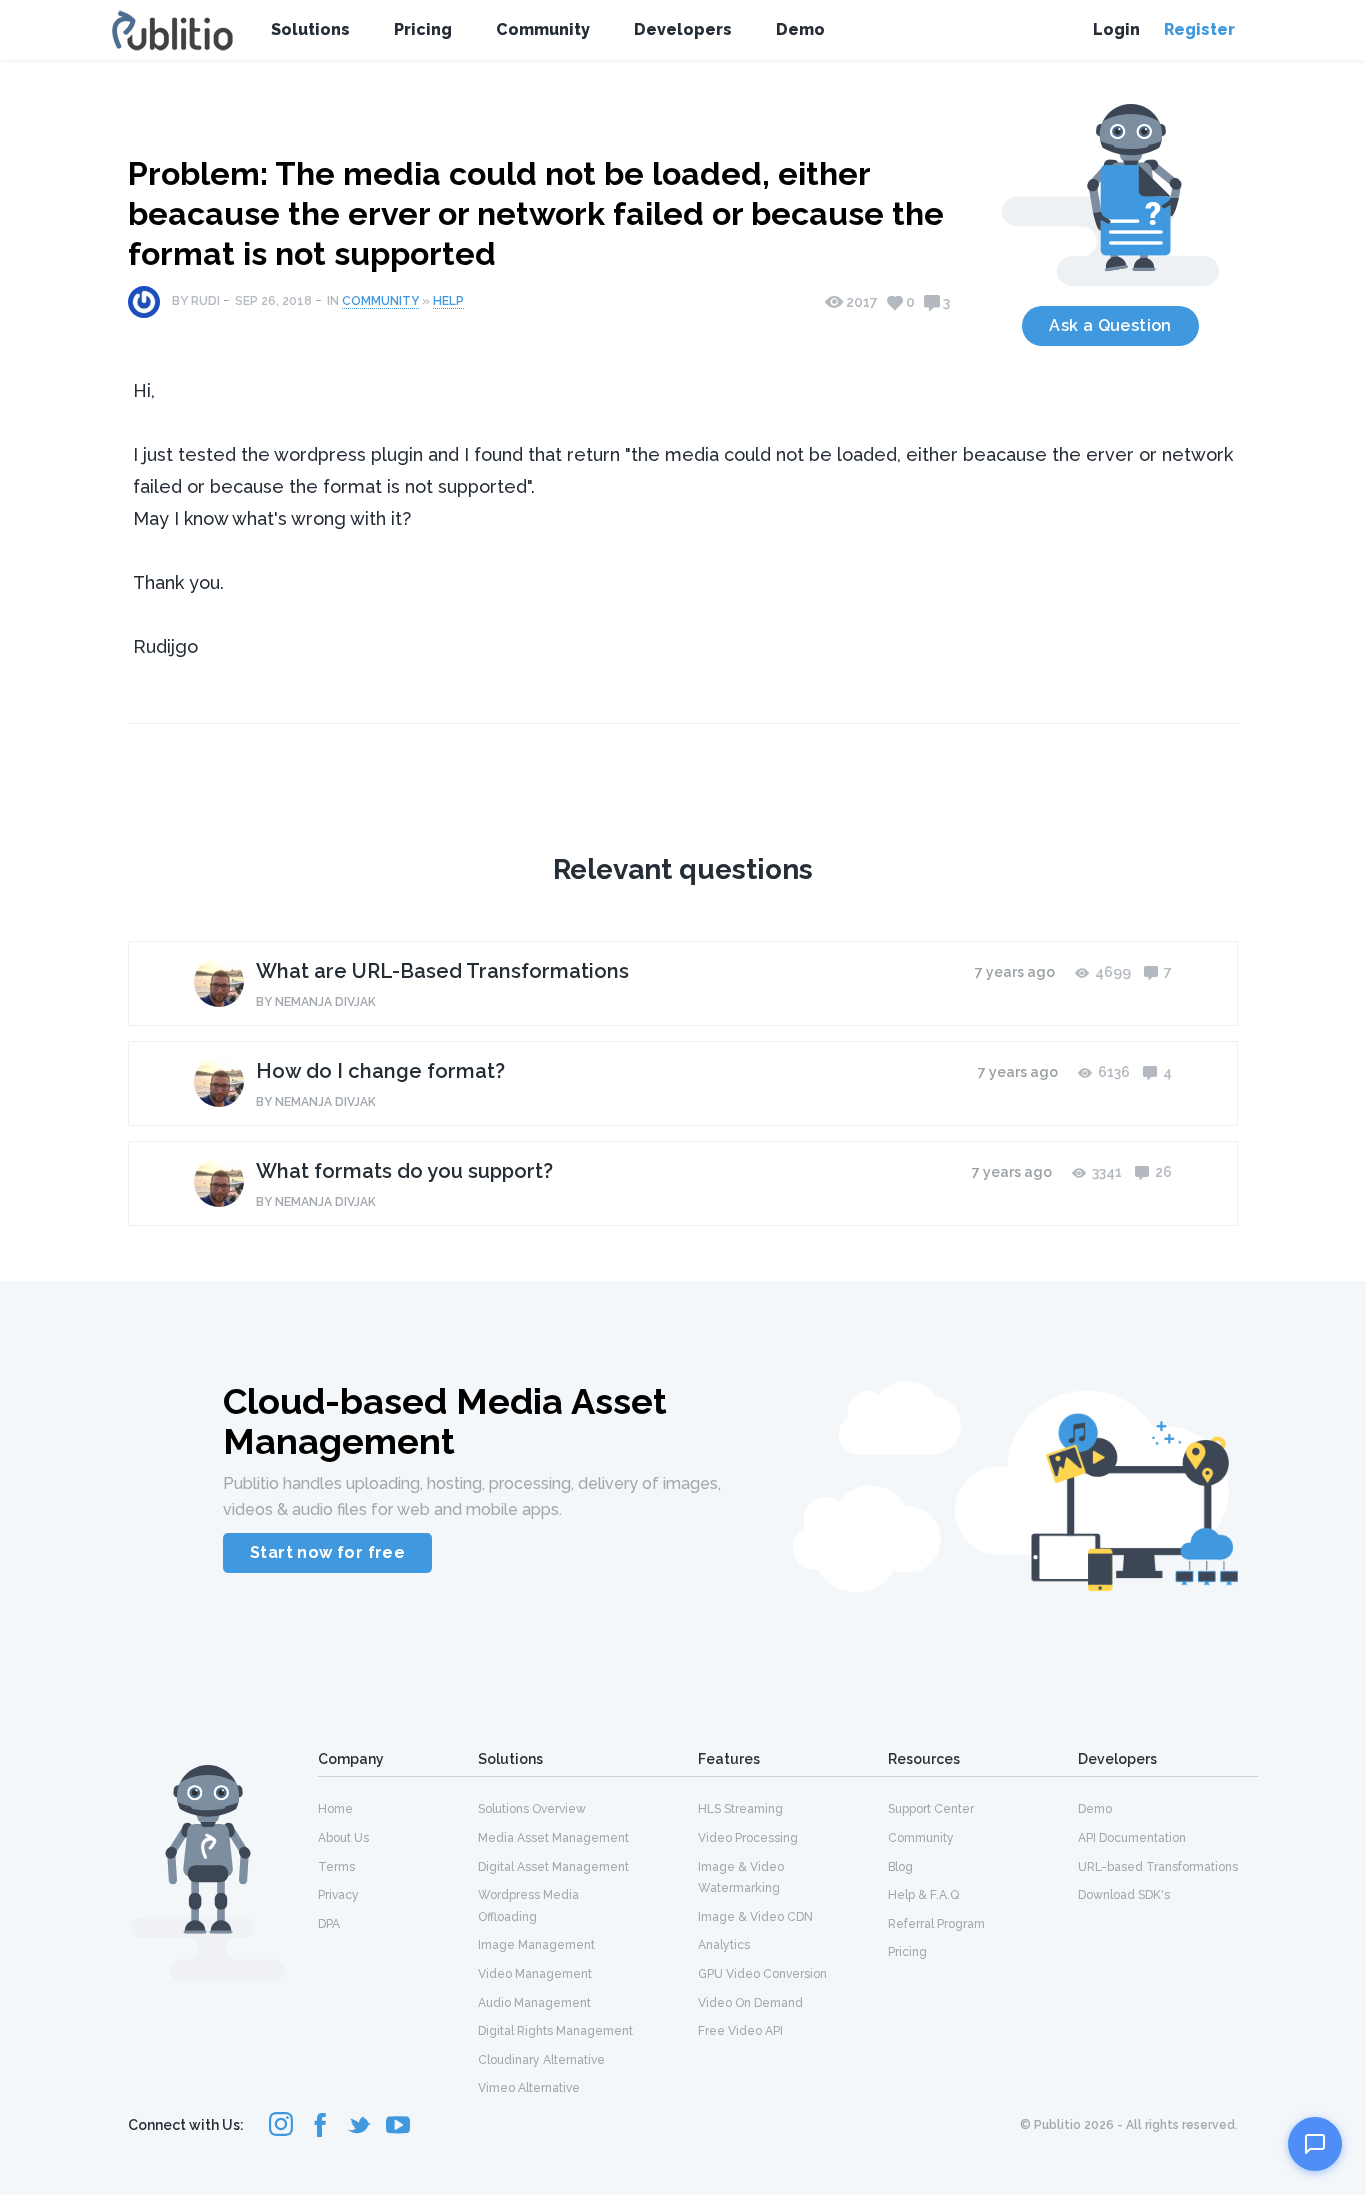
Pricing (423, 29)
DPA (329, 1924)
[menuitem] (398, 1808)
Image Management (536, 1945)
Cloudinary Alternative (541, 2060)
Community (543, 29)
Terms (336, 1867)
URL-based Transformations (1158, 1867)
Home (335, 1809)
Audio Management (534, 2003)
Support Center (931, 1809)
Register (1199, 29)
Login (1116, 29)
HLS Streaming (740, 1809)
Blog (900, 1867)
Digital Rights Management (555, 2031)
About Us (343, 1838)
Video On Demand (750, 2003)
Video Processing (748, 1838)
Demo (800, 29)
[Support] (1315, 2144)
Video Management (535, 1974)
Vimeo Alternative (529, 2088)
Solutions (310, 29)
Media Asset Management (553, 1838)
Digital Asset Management (553, 1867)
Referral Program (936, 1924)
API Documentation (1132, 1838)
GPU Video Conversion (762, 1974)
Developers (683, 29)
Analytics (724, 1945)
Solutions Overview (532, 1809)
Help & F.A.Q (923, 1895)
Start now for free (327, 1552)
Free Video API (740, 2031)
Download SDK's (1124, 1895)
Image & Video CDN (755, 1917)
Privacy (338, 1895)
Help (448, 301)
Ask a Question (1110, 325)
